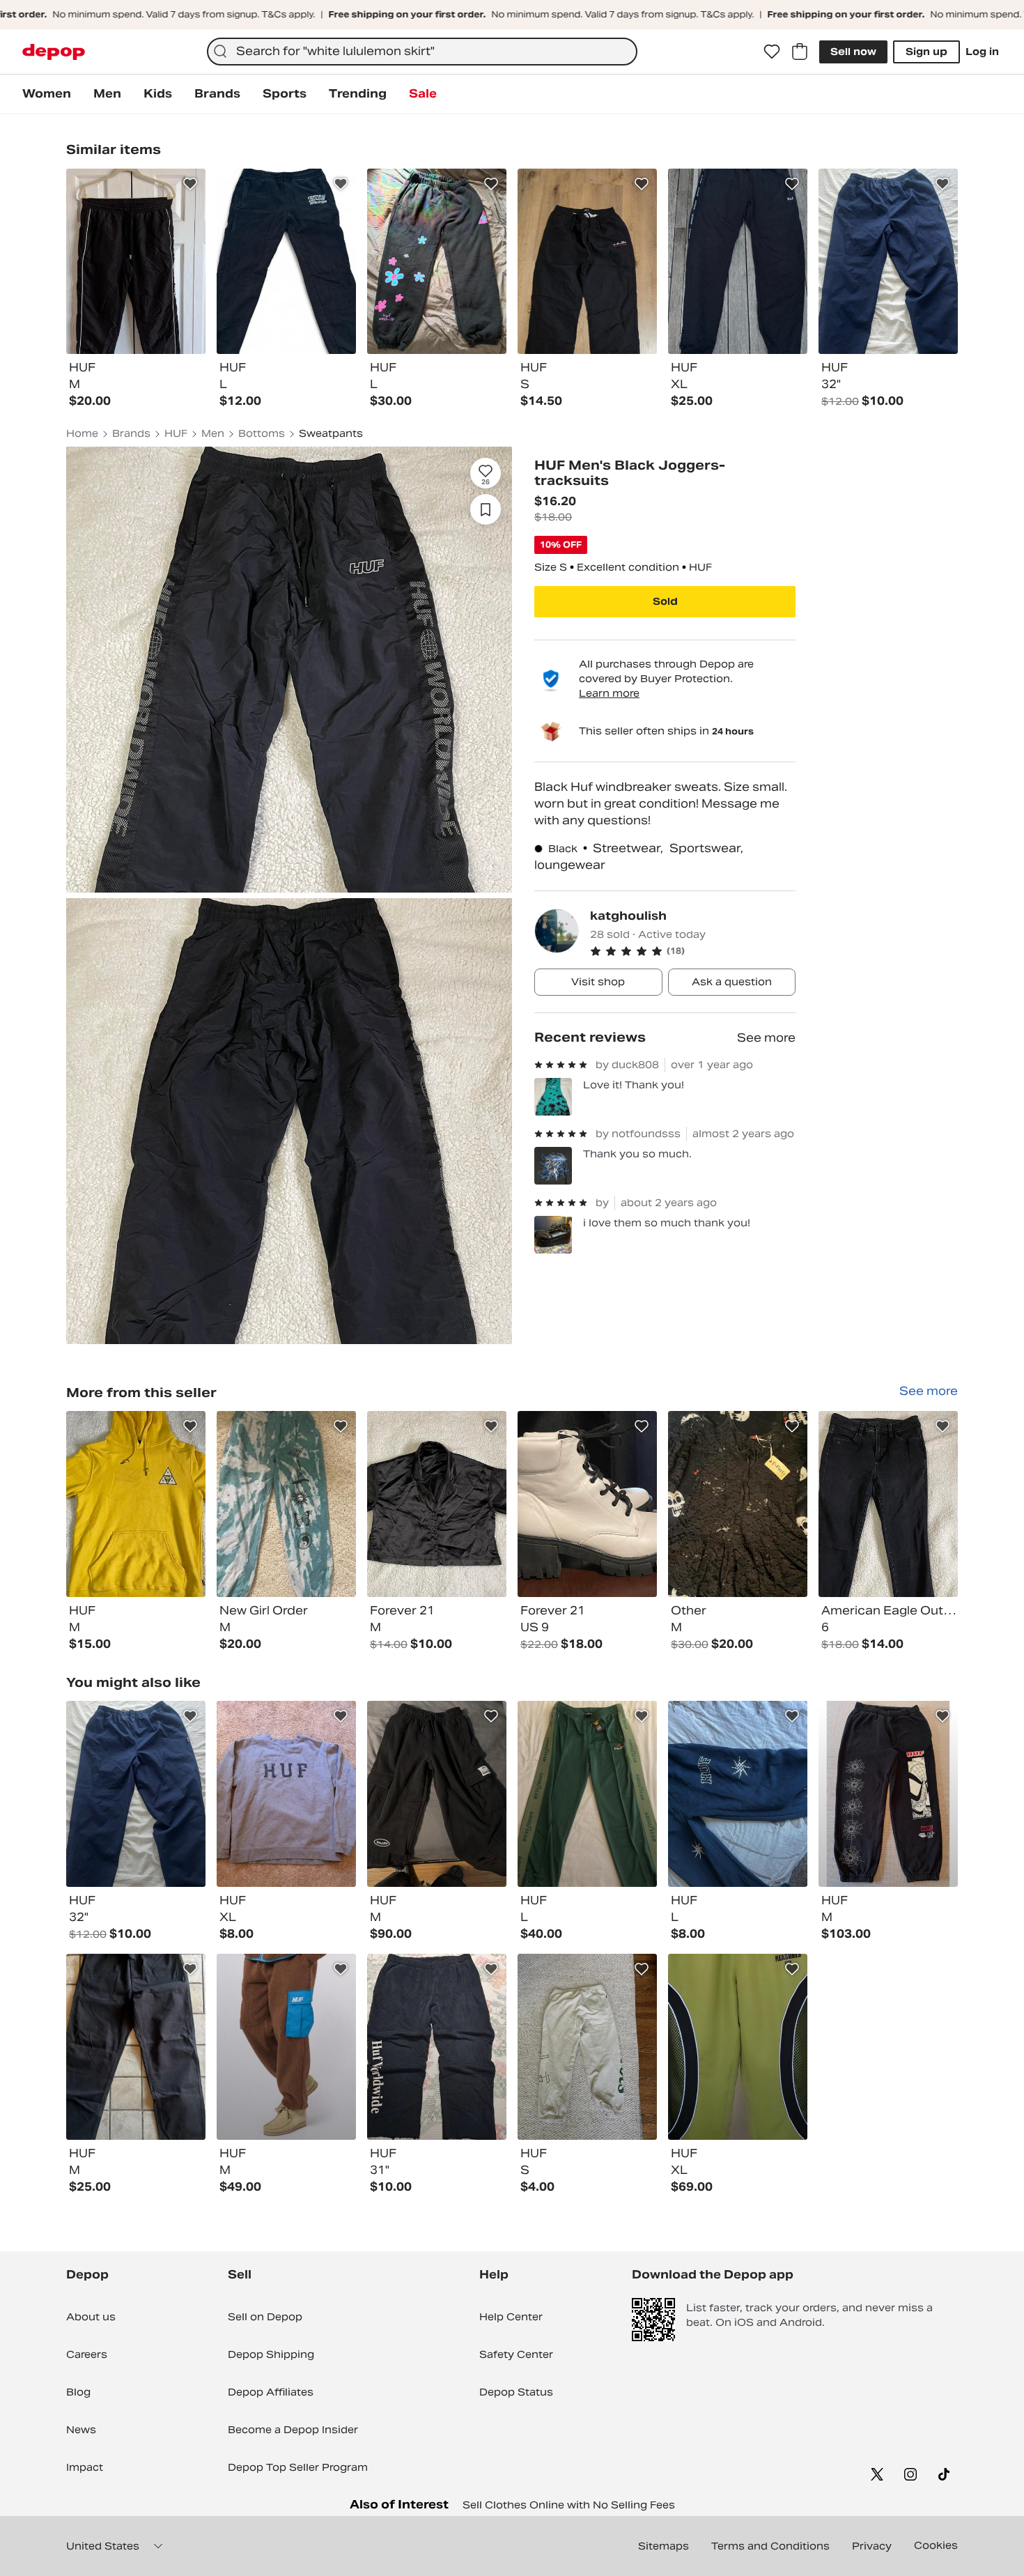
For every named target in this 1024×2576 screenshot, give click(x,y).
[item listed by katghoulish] (136, 1504)
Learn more (609, 693)
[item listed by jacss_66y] (587, 2047)
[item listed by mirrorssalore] (136, 1794)
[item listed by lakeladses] (286, 2047)
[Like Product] (190, 184)
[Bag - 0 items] (800, 52)
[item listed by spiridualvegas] (738, 2047)
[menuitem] (47, 94)
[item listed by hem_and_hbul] (888, 1794)
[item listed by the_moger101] (437, 1794)
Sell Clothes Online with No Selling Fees (569, 2505)
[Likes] (772, 52)
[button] (693, 951)
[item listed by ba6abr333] (286, 1794)
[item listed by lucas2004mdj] (738, 1794)
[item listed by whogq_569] (587, 1794)
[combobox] (422, 52)
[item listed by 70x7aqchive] (437, 2047)
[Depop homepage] (54, 52)
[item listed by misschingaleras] (136, 2047)
